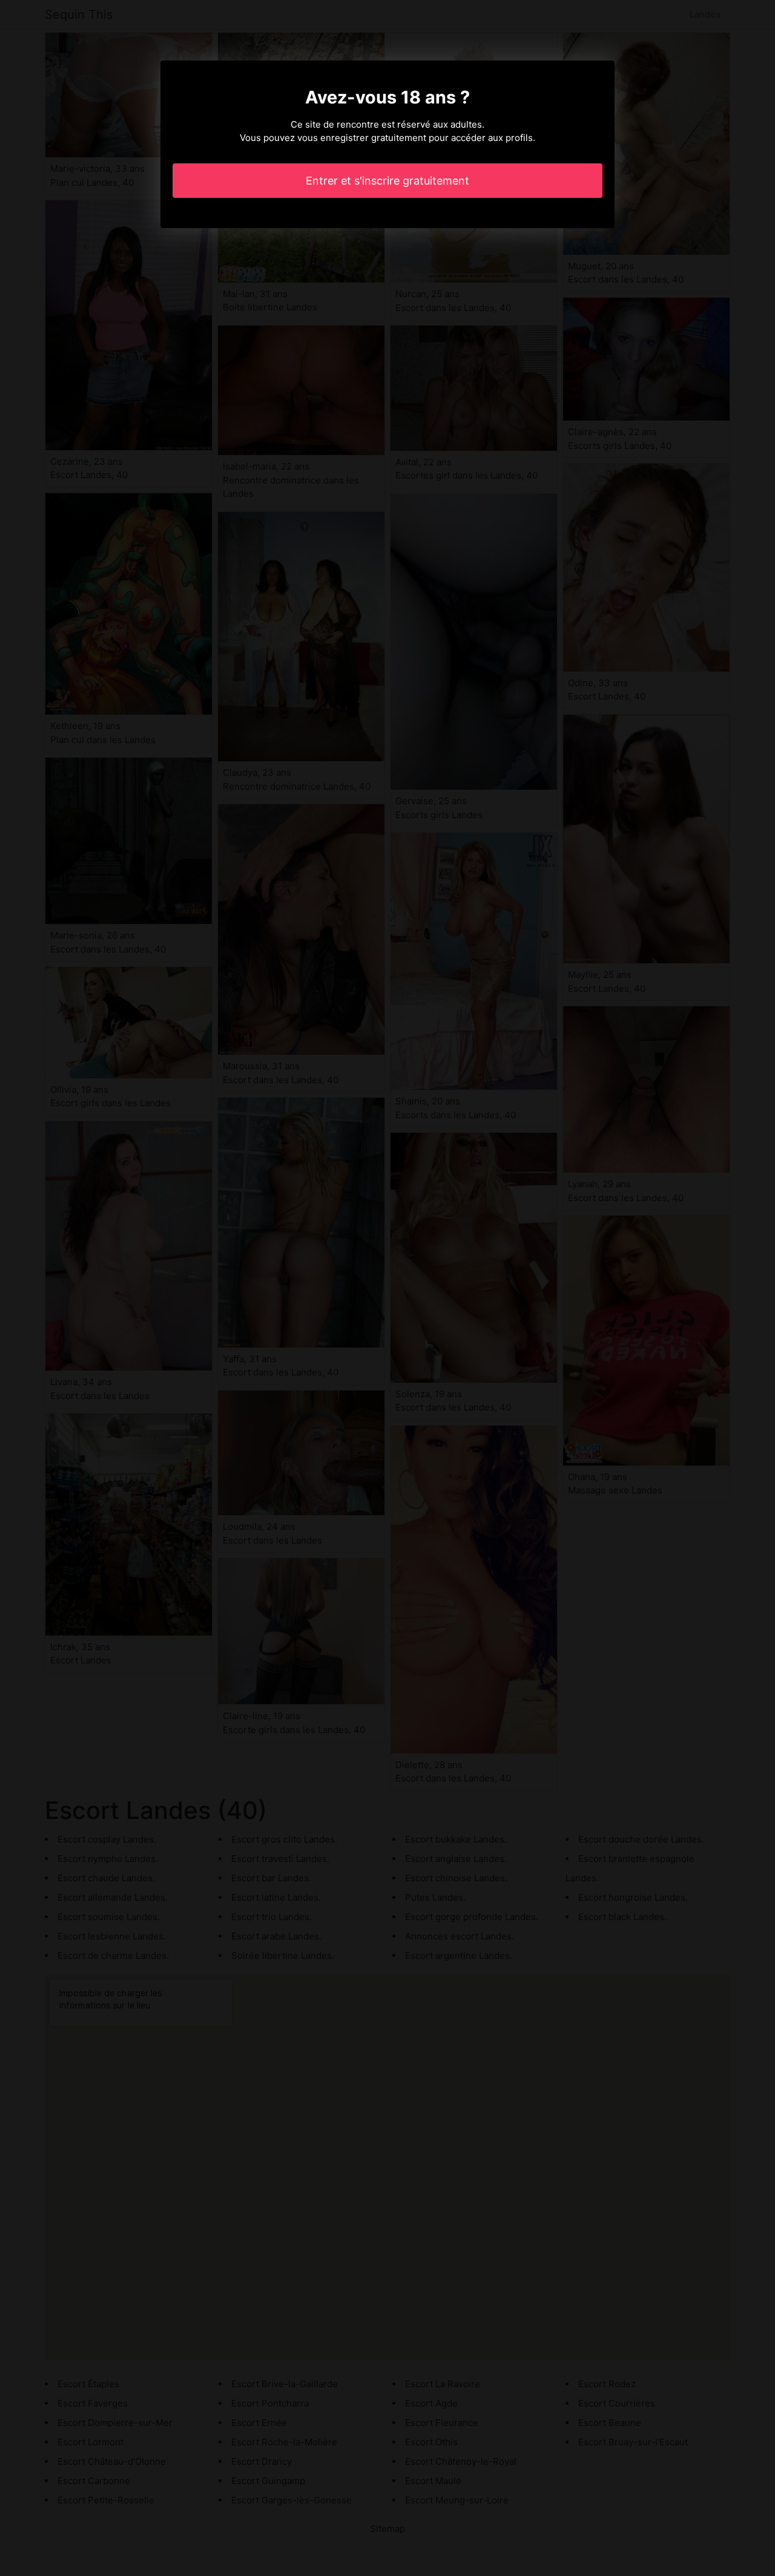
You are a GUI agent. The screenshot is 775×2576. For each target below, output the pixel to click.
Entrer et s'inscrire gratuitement (387, 181)
